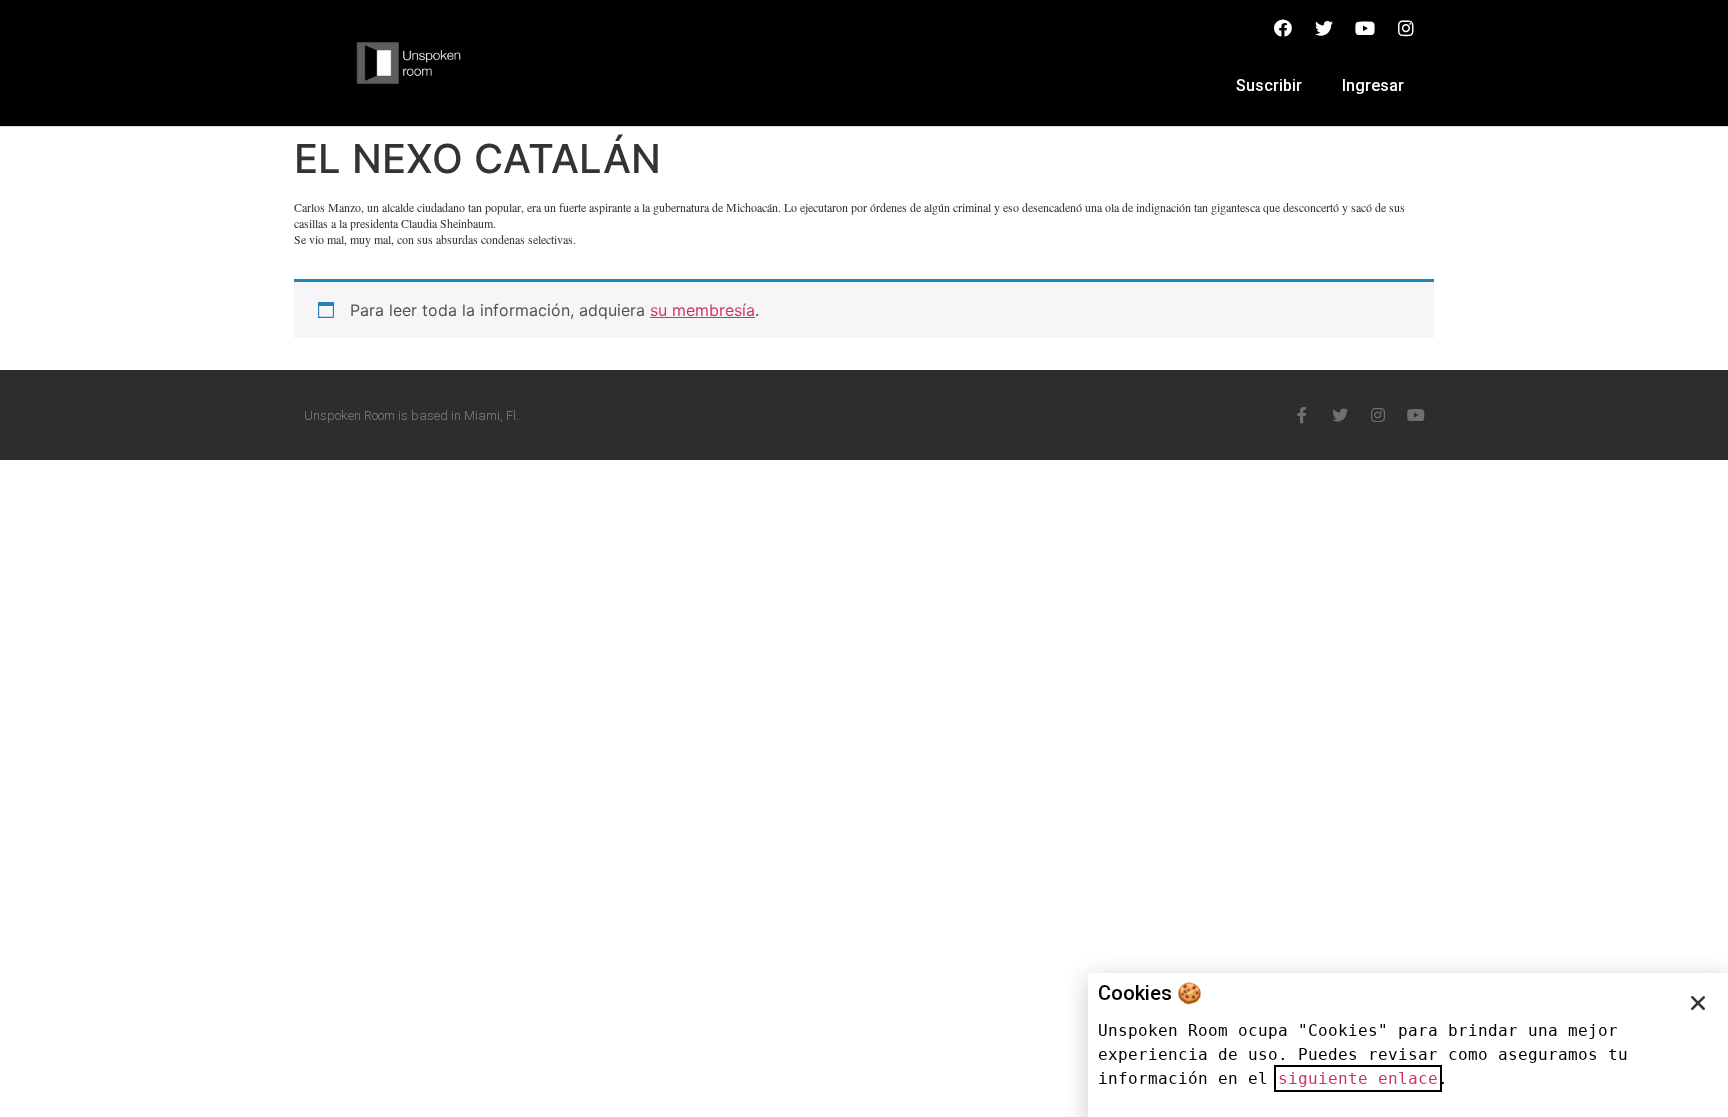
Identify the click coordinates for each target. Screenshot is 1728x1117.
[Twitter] (1340, 415)
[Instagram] (1378, 415)
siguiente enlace (1358, 1078)
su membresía (702, 310)
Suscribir (1269, 85)
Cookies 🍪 (1150, 993)
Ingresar (1373, 85)
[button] (1698, 1003)
